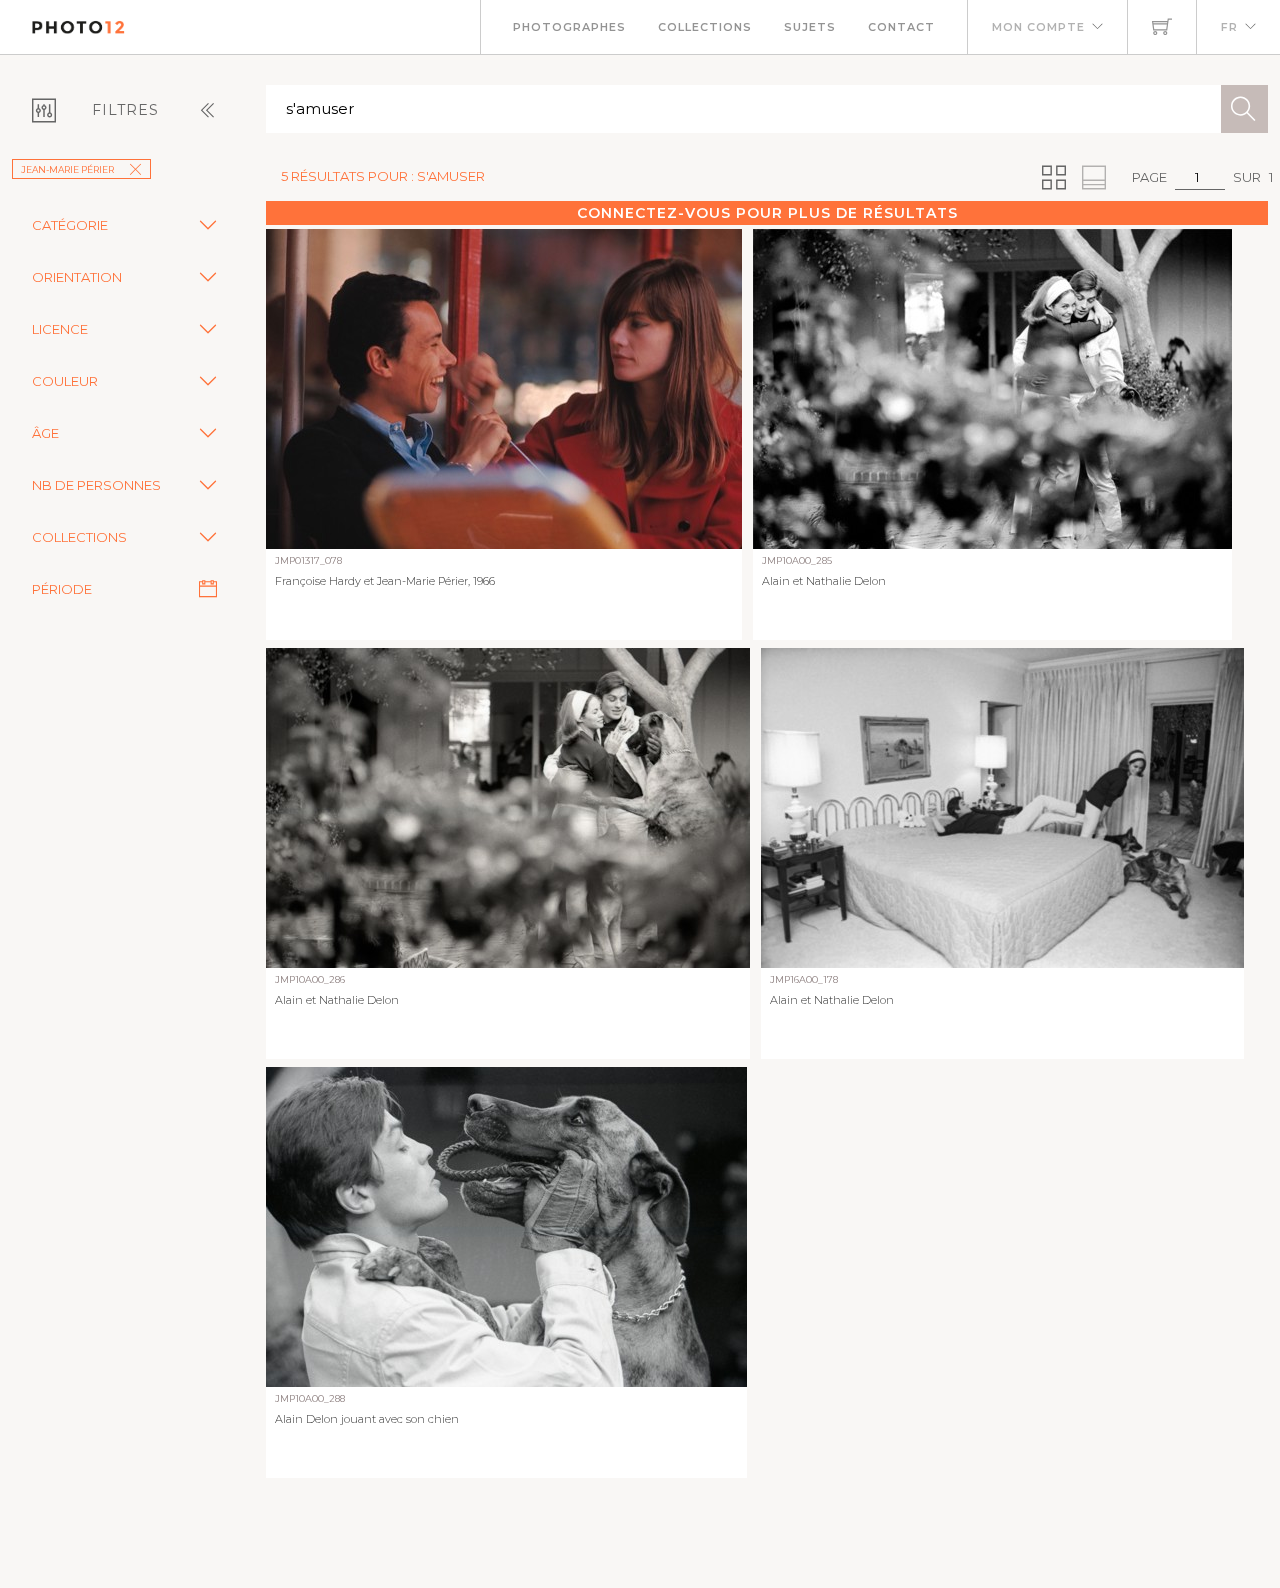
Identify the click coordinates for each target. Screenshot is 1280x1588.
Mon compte (1038, 27)
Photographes (569, 27)
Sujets (810, 27)
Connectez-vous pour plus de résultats (767, 213)
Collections (705, 27)
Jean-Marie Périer (67, 169)
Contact (901, 27)
